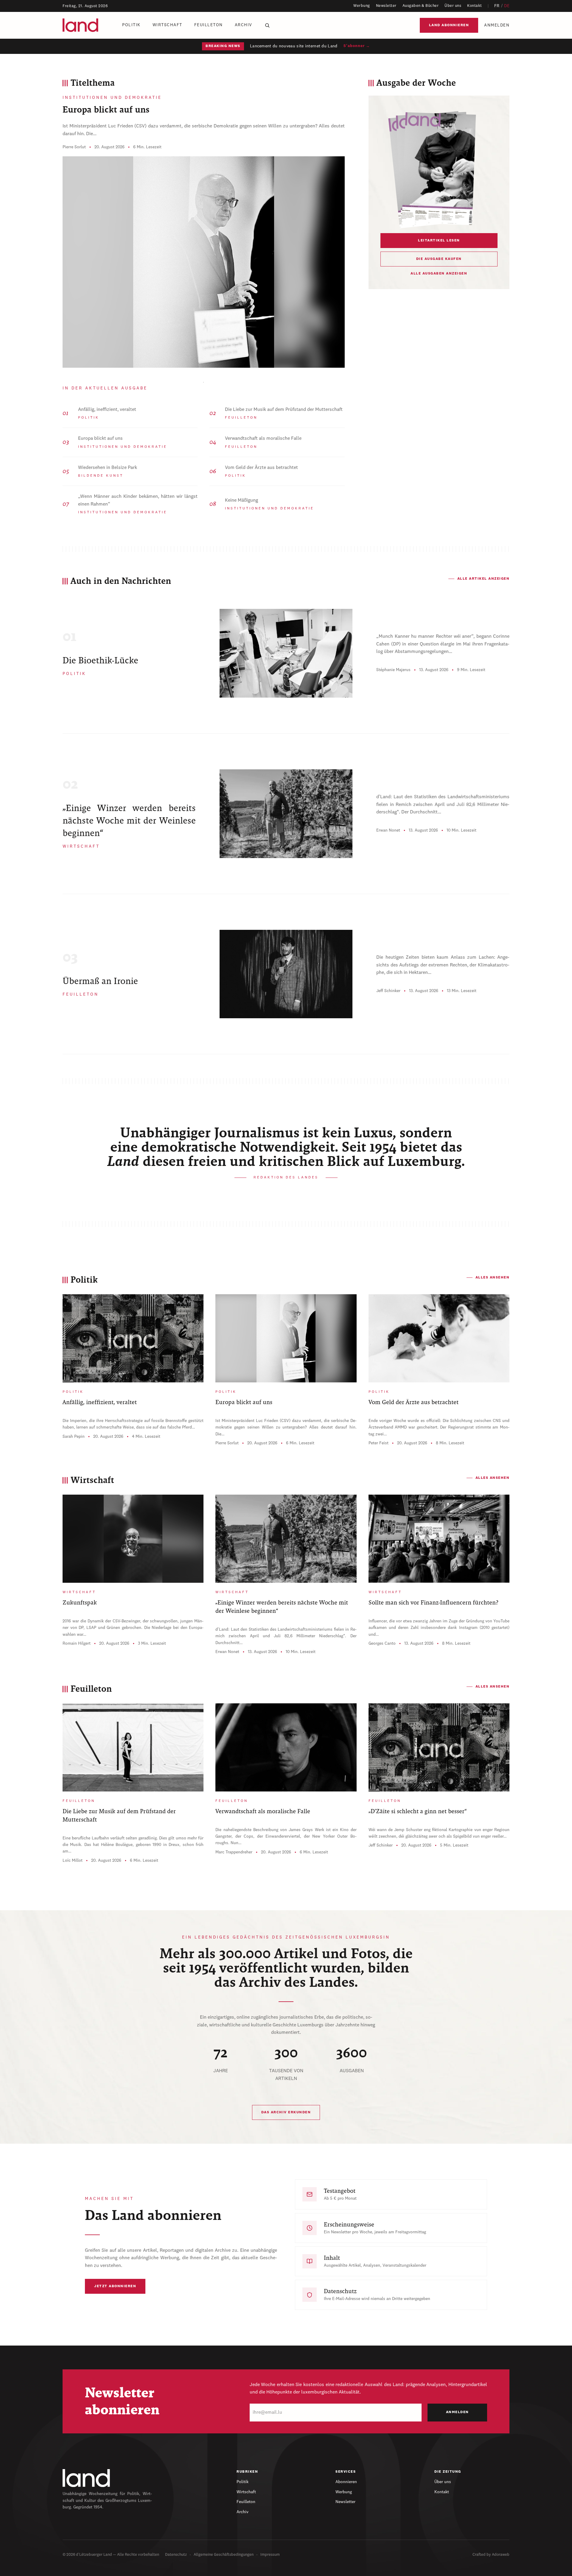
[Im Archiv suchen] (267, 25)
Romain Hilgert (77, 1643)
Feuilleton (209, 25)
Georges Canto (382, 1643)
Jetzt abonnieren (115, 2286)
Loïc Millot (73, 1861)
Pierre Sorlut (74, 147)
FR (497, 6)
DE (507, 6)
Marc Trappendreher (234, 1852)
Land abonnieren (449, 25)
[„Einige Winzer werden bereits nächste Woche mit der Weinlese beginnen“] (286, 814)
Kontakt (475, 6)
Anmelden (497, 25)
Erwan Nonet (388, 830)
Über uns (453, 6)
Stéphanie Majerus (393, 670)
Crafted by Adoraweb (491, 2555)
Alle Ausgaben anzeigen (439, 274)
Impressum (270, 2555)
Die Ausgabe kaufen (439, 259)
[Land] (86, 2478)
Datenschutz (176, 2555)
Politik (131, 25)
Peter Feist (379, 1443)
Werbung (362, 6)
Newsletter (386, 6)
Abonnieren (346, 2482)
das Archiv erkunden (286, 2112)
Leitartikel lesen (439, 241)
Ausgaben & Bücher (421, 6)
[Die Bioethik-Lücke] (286, 653)
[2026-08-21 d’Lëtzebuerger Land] (439, 169)
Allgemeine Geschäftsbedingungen (224, 2555)
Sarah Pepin (74, 1437)
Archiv (244, 25)
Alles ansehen (493, 1278)
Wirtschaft (167, 25)
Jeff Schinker (388, 991)
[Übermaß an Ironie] (286, 974)
